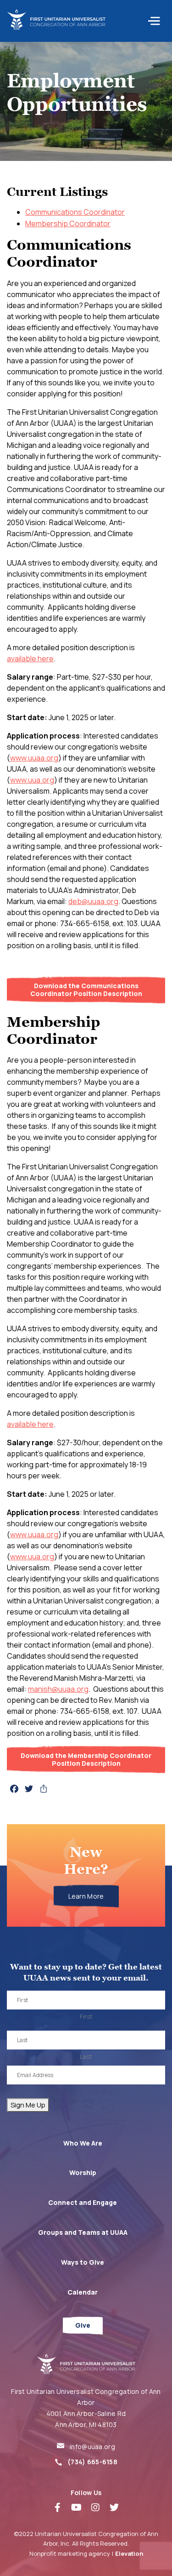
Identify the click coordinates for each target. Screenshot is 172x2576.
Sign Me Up (28, 2105)
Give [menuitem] (83, 2325)
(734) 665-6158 (92, 2462)
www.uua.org (32, 780)
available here (30, 658)
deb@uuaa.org (93, 901)
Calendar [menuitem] (83, 2292)
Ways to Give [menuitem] (83, 2262)
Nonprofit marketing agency (70, 2553)
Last (86, 2056)
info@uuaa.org (92, 2447)
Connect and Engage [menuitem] (83, 2202)
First (86, 2016)
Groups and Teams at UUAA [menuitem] (83, 2232)
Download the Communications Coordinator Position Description (86, 990)
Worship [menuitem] (83, 2172)
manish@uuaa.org (58, 1689)
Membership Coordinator (68, 223)
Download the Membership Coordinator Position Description (86, 1759)
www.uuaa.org (34, 758)
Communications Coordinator (75, 212)
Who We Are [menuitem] (83, 2143)
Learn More (86, 1896)
